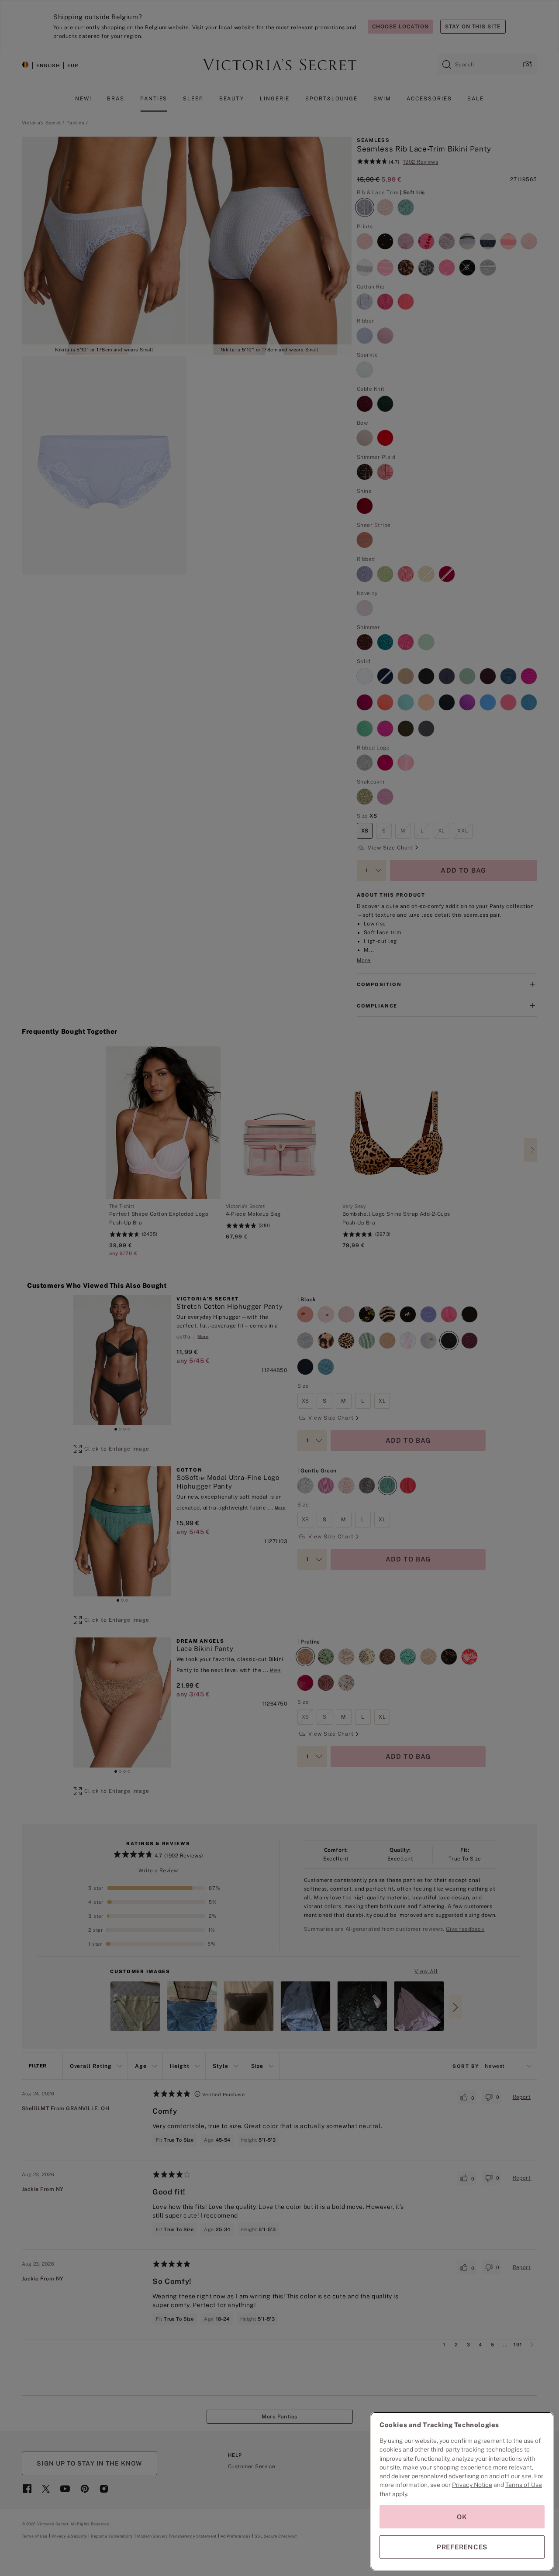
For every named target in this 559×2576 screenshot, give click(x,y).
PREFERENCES (462, 2547)
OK (462, 2517)
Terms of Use (524, 2485)
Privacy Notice (472, 2485)
